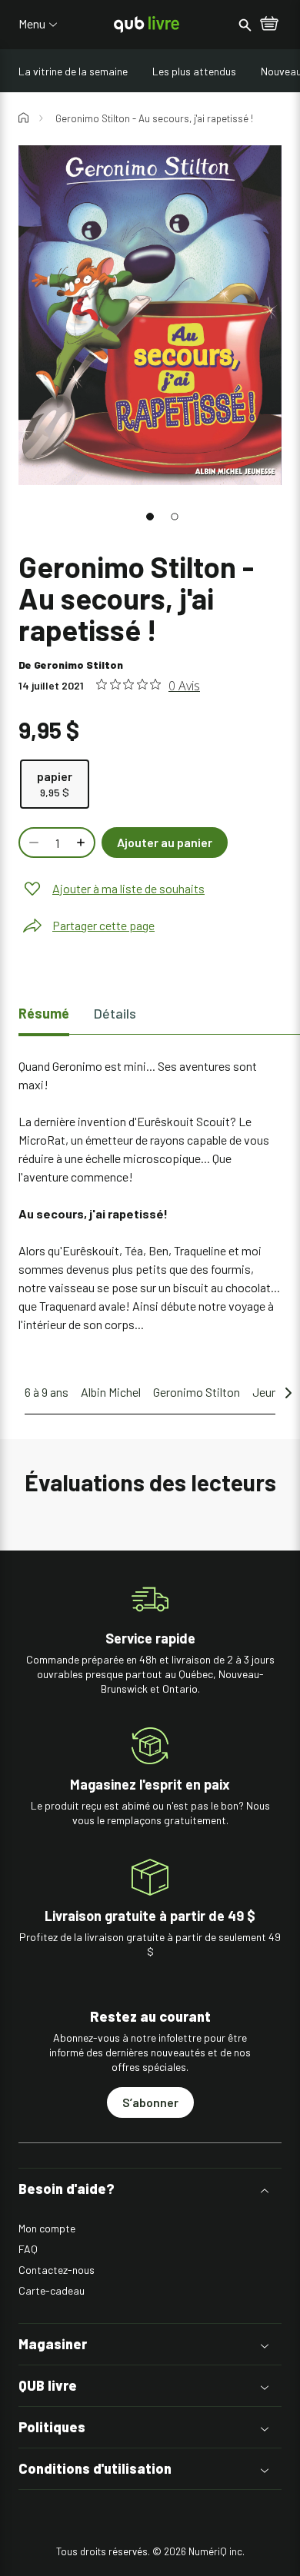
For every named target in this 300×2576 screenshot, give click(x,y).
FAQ (28, 2249)
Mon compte (47, 2228)
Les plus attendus (194, 71)
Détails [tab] (115, 1013)
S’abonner (150, 2102)
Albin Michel (111, 1392)
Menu (32, 24)
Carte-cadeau (52, 2290)
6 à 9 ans (47, 1392)
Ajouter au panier (165, 842)
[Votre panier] (269, 25)
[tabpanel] (150, 1195)
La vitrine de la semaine (73, 71)
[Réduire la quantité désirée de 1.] (32, 843)
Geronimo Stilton (78, 665)
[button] (150, 517)
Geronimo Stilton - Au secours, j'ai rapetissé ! (154, 118)
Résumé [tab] (44, 1013)
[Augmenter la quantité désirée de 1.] (82, 843)
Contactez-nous (57, 2270)
